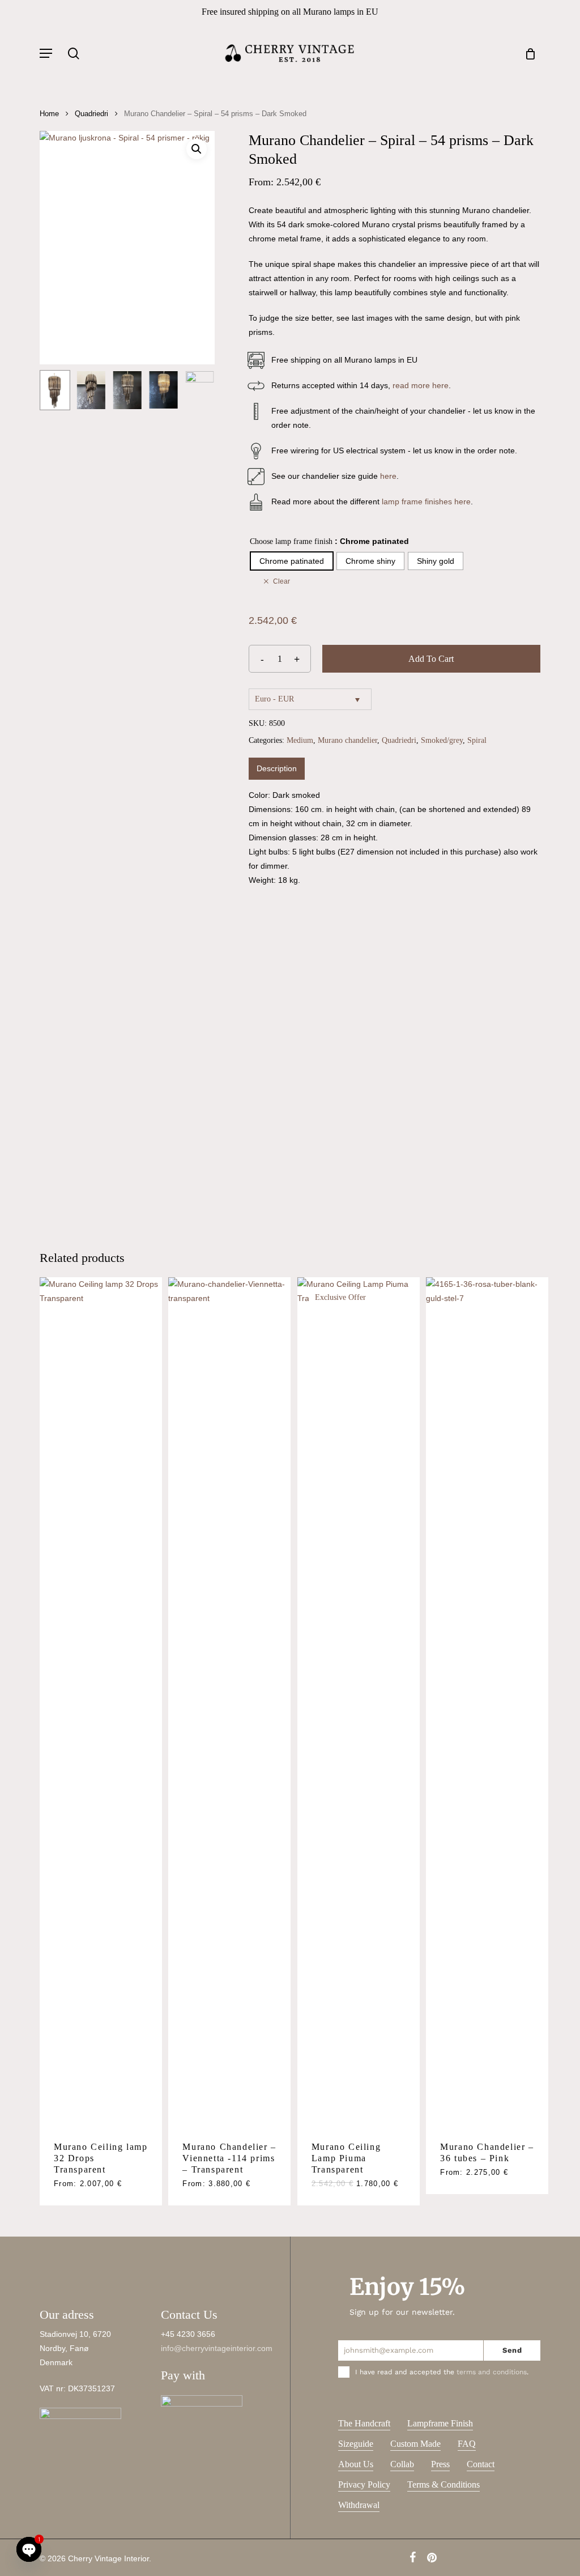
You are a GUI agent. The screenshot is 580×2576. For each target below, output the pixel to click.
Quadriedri (91, 114)
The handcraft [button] (364, 2423)
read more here (421, 385)
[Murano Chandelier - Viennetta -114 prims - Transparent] (229, 1702)
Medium (300, 740)
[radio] (292, 561)
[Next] (197, 796)
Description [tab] (277, 768)
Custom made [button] (415, 2444)
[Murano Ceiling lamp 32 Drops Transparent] (101, 1702)
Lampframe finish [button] (440, 2423)
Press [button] (440, 2464)
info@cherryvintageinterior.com (217, 2348)
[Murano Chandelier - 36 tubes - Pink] (487, 1702)
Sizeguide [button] (356, 2444)
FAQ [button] (467, 2444)
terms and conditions (492, 2372)
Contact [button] (481, 2464)
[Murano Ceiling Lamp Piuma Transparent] (359, 1702)
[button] (46, 53)
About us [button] (356, 2464)
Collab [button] (402, 2464)
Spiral (477, 740)
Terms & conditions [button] (443, 2484)
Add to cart (431, 659)
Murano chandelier (347, 740)
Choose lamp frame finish (291, 541)
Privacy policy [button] (364, 2484)
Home (49, 114)
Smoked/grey (442, 740)
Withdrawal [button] (359, 2505)
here (388, 476)
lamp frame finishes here (426, 501)
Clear (282, 581)
